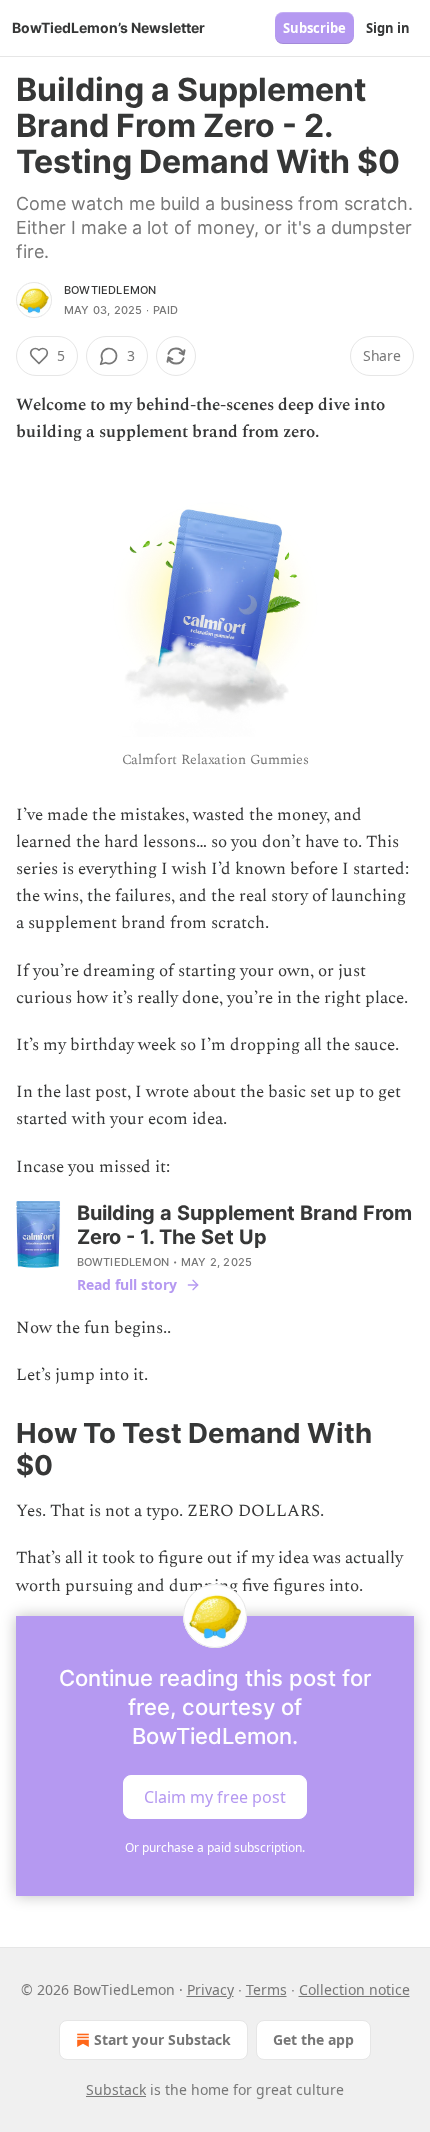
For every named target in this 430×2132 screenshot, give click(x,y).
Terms (266, 1989)
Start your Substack (162, 2039)
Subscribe (314, 28)
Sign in (388, 28)
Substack (116, 2089)
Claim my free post (215, 1796)
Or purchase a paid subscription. (215, 1847)
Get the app (313, 2039)
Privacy (210, 1989)
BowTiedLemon (110, 290)
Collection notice (354, 1989)
